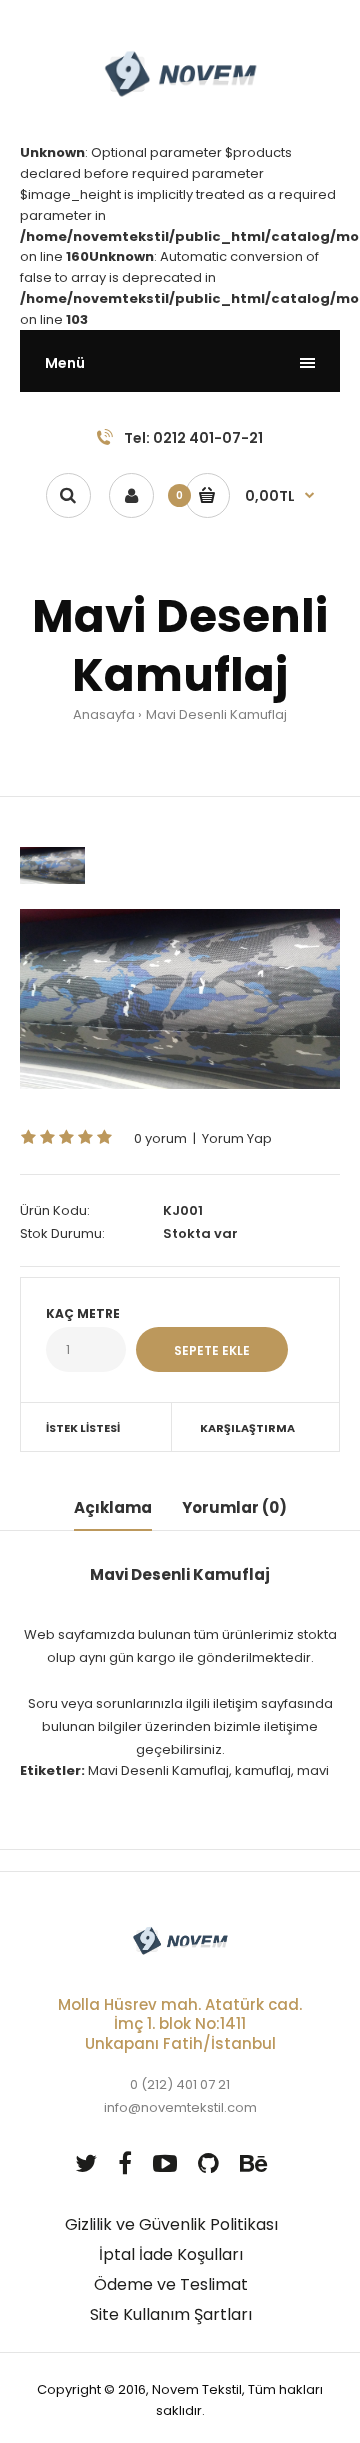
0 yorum (160, 1138)
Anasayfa (104, 714)
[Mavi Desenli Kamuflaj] (180, 999)
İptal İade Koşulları (171, 2254)
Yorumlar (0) (234, 1507)
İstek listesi (83, 1428)
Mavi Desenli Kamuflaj (216, 714)
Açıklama (113, 1507)
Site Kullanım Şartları (171, 2314)
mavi (313, 1770)
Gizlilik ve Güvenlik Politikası (171, 2224)
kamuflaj (263, 1770)
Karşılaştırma (247, 1428)
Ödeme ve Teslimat (171, 2284)
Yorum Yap (237, 1138)
